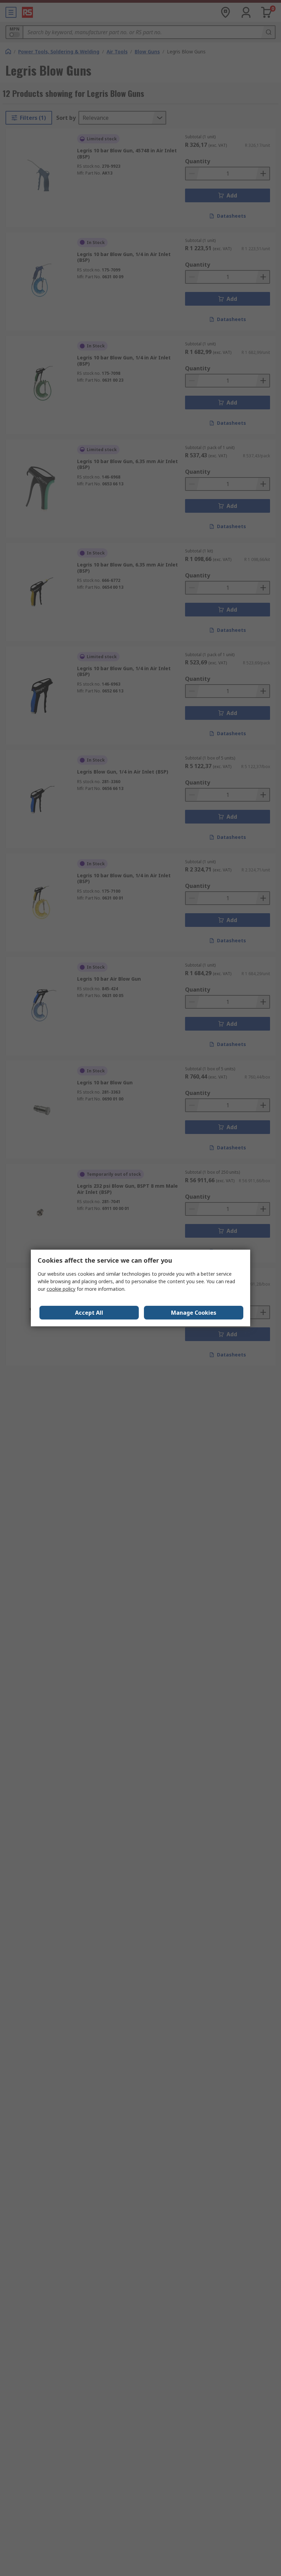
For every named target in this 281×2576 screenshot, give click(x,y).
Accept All (89, 1313)
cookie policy (61, 1289)
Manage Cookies (194, 1313)
